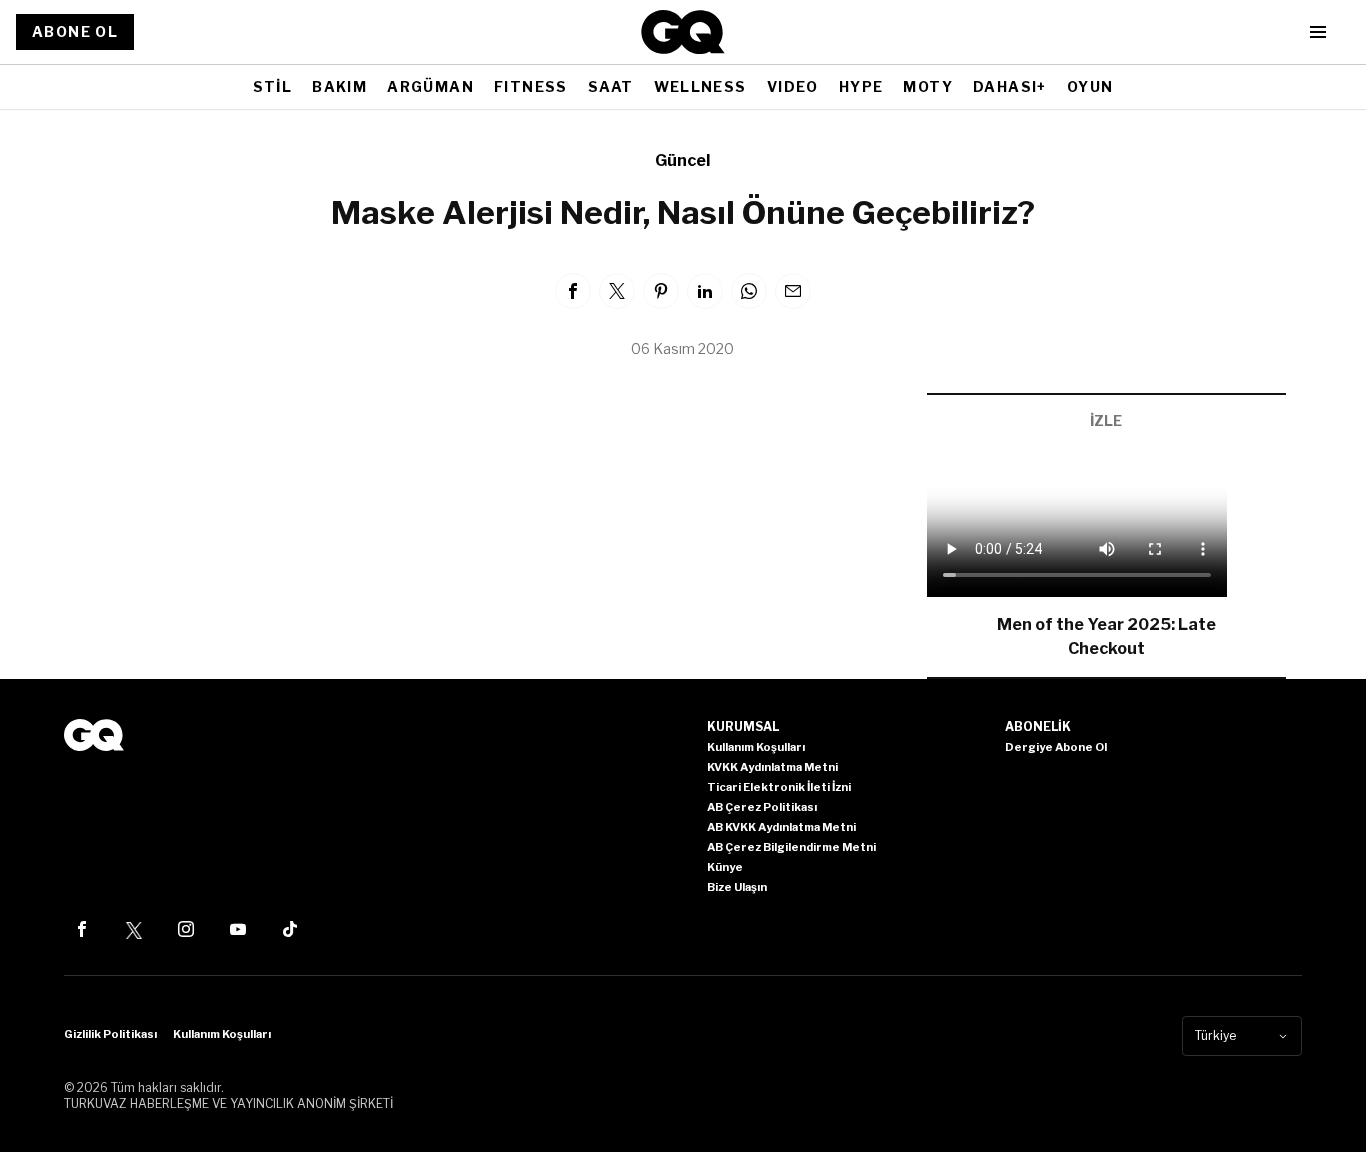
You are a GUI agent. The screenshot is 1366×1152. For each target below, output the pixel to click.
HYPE (861, 86)
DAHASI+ (1010, 86)
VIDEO (793, 86)
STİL (273, 86)
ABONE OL (75, 31)
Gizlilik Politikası (110, 1034)
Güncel (682, 160)
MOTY (928, 86)
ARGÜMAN (430, 86)
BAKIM (339, 86)
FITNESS (531, 86)
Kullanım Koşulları (222, 1034)
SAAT (611, 86)
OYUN (1090, 86)
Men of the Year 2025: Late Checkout (1106, 636)
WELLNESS (700, 86)
